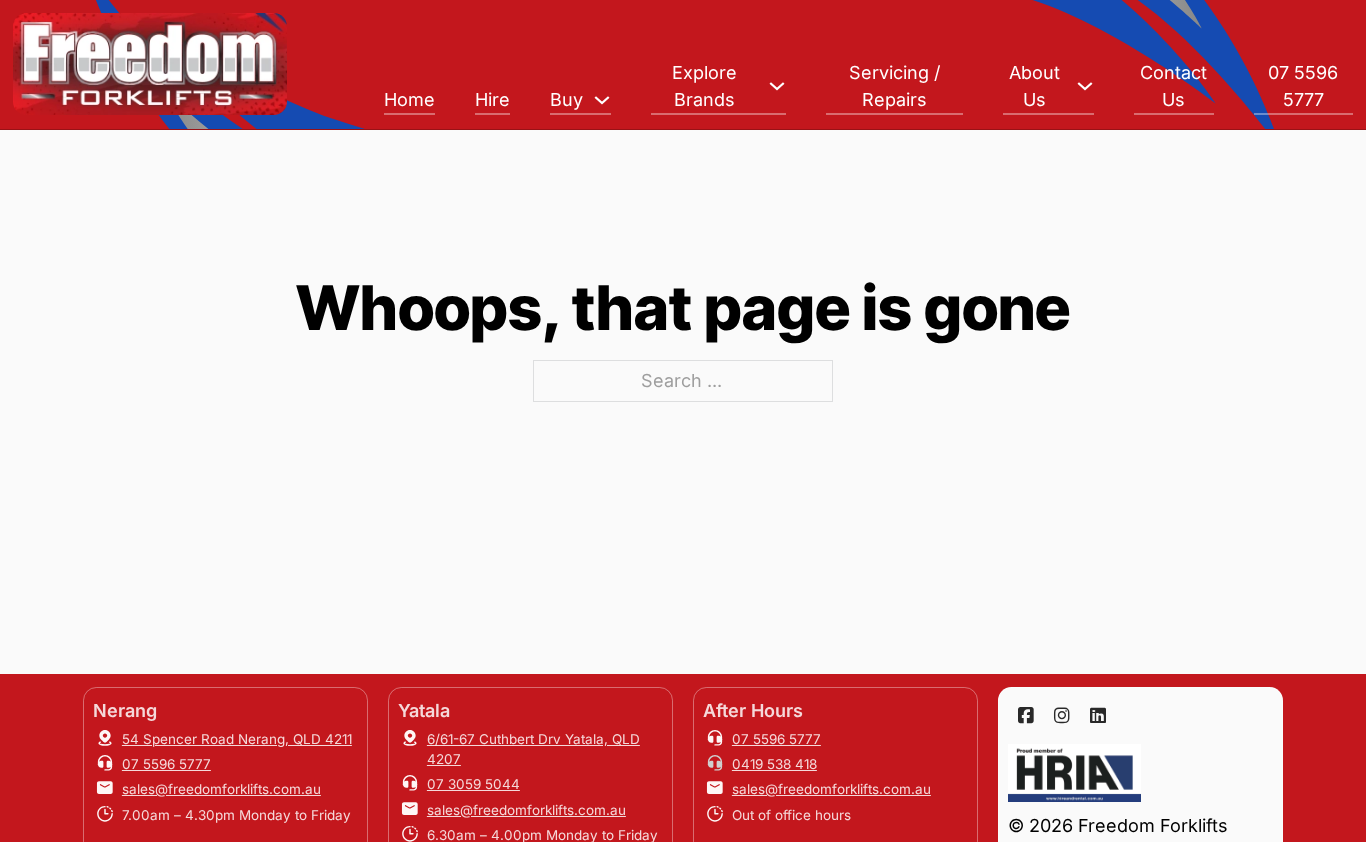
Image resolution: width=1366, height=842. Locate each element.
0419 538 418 (774, 764)
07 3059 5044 (473, 784)
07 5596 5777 (1303, 86)
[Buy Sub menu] (602, 100)
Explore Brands (704, 86)
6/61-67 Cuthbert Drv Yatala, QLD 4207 (533, 749)
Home (409, 99)
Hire (492, 99)
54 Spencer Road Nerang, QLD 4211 (237, 739)
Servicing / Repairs (894, 86)
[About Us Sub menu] (1085, 86)
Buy (566, 99)
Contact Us (1173, 86)
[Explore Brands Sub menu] (777, 86)
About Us (1034, 86)
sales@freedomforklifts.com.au (221, 789)
